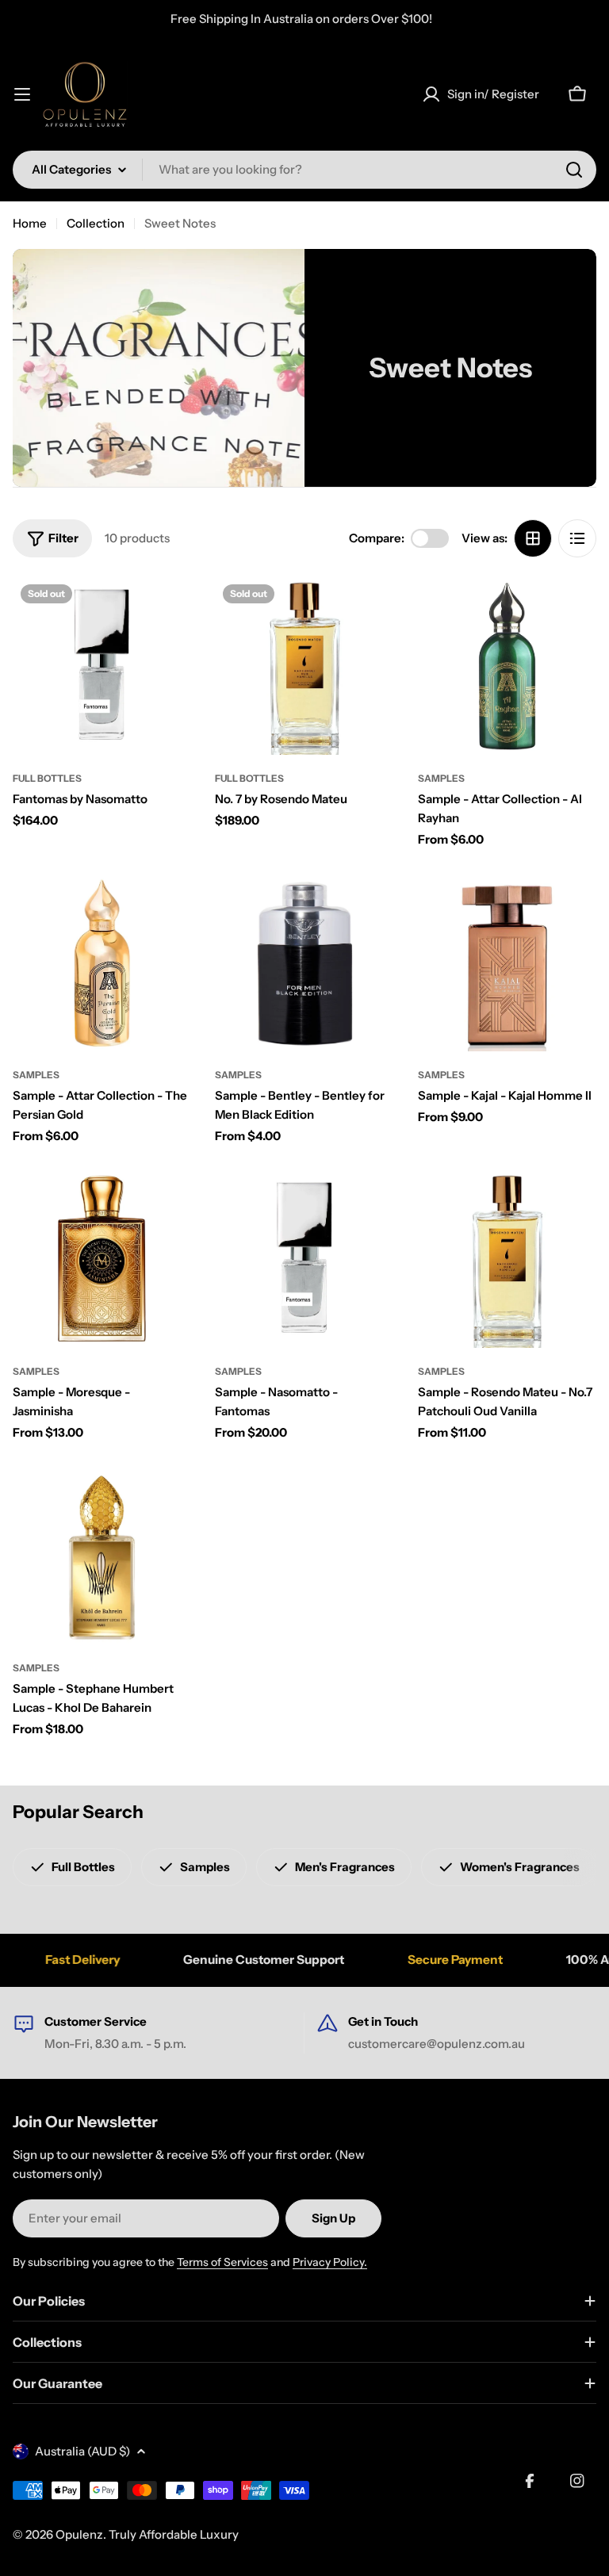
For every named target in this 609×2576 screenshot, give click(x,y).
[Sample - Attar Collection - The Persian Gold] (102, 962)
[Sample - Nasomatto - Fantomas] (304, 1259)
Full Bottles (47, 778)
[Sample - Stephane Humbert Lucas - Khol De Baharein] (102, 1554)
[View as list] (577, 538)
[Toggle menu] (22, 94)
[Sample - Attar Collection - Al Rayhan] (507, 666)
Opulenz (79, 2534)
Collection (96, 223)
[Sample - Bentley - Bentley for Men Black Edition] (304, 962)
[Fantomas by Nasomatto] (102, 666)
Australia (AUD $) (82, 2451)
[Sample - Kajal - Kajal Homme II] (507, 962)
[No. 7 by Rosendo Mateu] (304, 666)
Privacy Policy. (330, 2262)
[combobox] (304, 170)
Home (30, 223)
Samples (441, 778)
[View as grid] (533, 538)
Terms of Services (222, 2262)
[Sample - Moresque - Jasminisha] (102, 1259)
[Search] (574, 170)
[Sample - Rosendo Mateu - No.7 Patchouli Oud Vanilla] (507, 1259)
